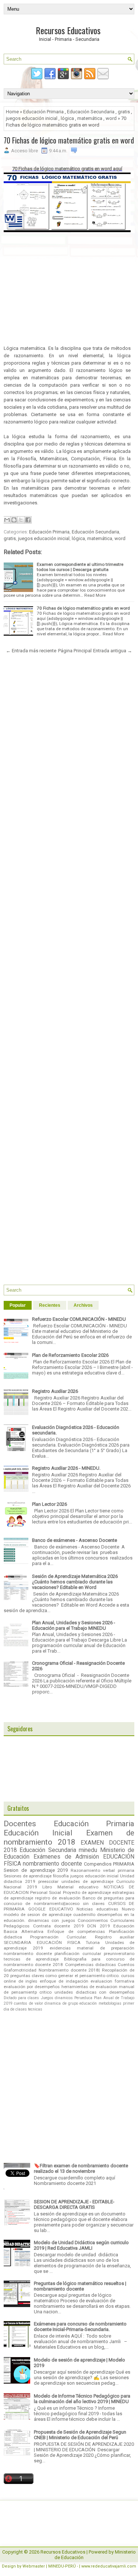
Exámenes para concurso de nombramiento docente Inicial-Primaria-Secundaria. (80, 2327)
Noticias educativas (97, 1909)
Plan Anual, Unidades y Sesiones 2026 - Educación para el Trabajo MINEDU (74, 1625)
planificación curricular (78, 1954)
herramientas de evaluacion (89, 1987)
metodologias (110, 2003)
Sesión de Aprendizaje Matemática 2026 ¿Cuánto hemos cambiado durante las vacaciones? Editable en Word (75, 1582)
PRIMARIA (124, 1864)
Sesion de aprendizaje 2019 (36, 1870)
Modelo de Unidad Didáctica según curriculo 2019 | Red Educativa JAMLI (81, 2245)
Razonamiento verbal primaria (102, 1870)
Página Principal (75, 651)
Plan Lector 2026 (49, 1504)
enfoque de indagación (64, 1981)
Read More (95, 595)
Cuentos (126, 1965)
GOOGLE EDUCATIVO (51, 1909)
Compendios (98, 1864)
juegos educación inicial (32, 118)
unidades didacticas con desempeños (94, 1992)
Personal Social (46, 1892)
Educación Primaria (43, 112)
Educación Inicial (38, 1833)
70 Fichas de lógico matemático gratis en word (69, 140)
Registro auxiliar (115, 1937)
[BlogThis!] (14, 520)
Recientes (50, 1305)
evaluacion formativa (112, 1981)
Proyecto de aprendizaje (87, 1892)
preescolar (48, 1881)
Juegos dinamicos (57, 1998)
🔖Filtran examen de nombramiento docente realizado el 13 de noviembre (81, 2168)
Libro (47, 1887)
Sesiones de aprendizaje (28, 1876)
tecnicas (35, 2009)
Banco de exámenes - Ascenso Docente (75, 1540)
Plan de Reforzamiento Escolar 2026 (70, 1355)
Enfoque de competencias (76, 1931)
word (111, 118)
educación (88, 2003)
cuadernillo (84, 1915)
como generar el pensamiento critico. (82, 1976)
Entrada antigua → (113, 651)
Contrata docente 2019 (59, 1926)
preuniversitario (119, 1954)
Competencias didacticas (91, 1965)
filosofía (61, 1876)
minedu (88, 1850)
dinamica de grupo (61, 2003)
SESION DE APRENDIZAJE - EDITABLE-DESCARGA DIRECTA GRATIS (74, 2204)
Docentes (20, 1824)
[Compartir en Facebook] (28, 520)
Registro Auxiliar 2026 (55, 1391)
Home (12, 112)
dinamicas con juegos (51, 1920)
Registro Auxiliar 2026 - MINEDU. (66, 1468)
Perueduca (83, 1998)
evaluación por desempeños (32, 1987)
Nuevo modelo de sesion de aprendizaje (69, 1912)
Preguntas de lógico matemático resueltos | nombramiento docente (80, 2286)
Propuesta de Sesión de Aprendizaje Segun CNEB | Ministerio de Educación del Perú (80, 2435)
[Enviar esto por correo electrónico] (7, 520)
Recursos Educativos (68, 30)
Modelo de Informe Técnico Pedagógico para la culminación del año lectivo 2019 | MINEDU (82, 2399)
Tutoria (93, 1942)
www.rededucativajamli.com (109, 2566)
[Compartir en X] (21, 520)
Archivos (83, 1305)
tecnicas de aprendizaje (31, 1959)
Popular (18, 1305)
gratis (124, 112)
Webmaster (34, 2566)
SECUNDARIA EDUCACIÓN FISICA (42, 1942)
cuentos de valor (29, 2003)
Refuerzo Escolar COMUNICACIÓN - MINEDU (79, 1319)
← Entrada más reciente (31, 651)
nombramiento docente (52, 1864)
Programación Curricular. (59, 1937)
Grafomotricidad (20, 1970)
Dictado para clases (21, 1998)
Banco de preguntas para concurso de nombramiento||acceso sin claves (69, 1901)
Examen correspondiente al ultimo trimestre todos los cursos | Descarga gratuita (80, 567)
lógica (67, 118)
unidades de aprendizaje (87, 1881)
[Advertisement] (67, 293)
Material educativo (78, 1887)
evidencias (60, 1948)
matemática (90, 118)
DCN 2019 (99, 1926)
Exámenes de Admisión (66, 1857)
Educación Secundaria (91, 112)
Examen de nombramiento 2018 (69, 1837)
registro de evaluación (58, 1898)
